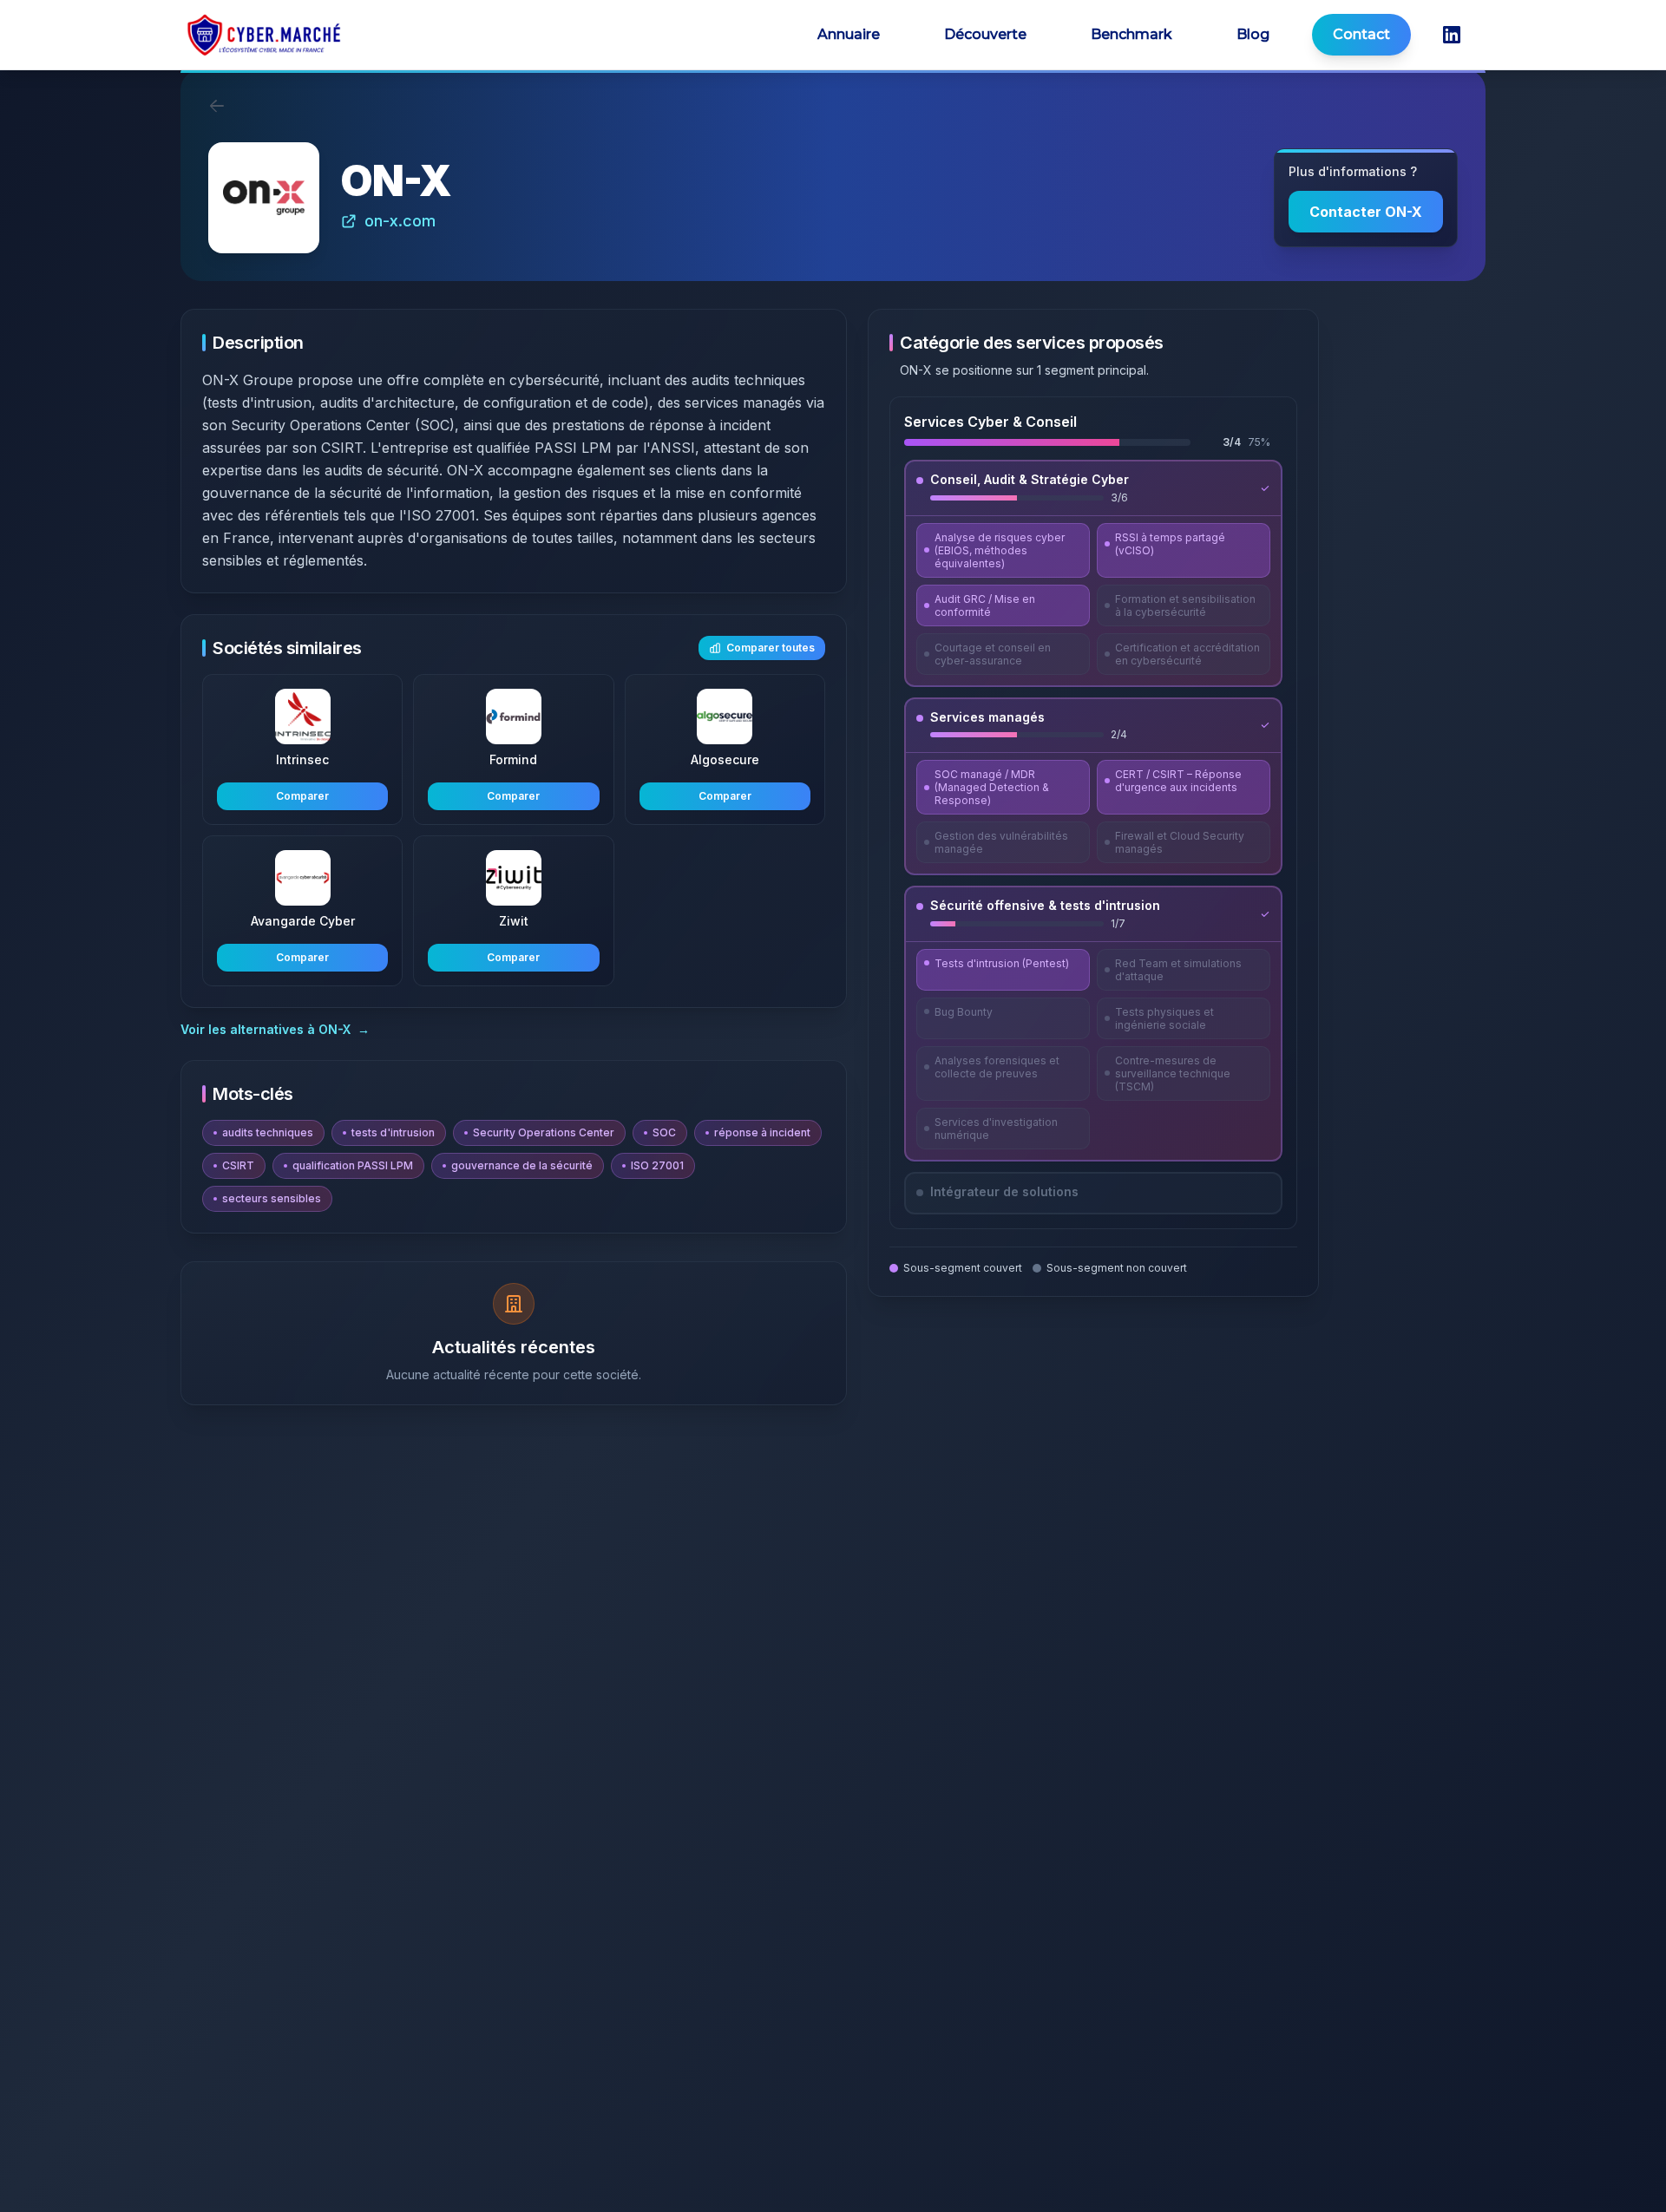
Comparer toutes (771, 648)
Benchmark (1131, 34)
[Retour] (217, 106)
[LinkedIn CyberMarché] (1452, 35)
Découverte (985, 34)
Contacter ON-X (1366, 212)
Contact (1361, 34)
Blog (1253, 34)
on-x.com (400, 221)
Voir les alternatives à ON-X (275, 1029)
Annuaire (849, 34)
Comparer (302, 796)
